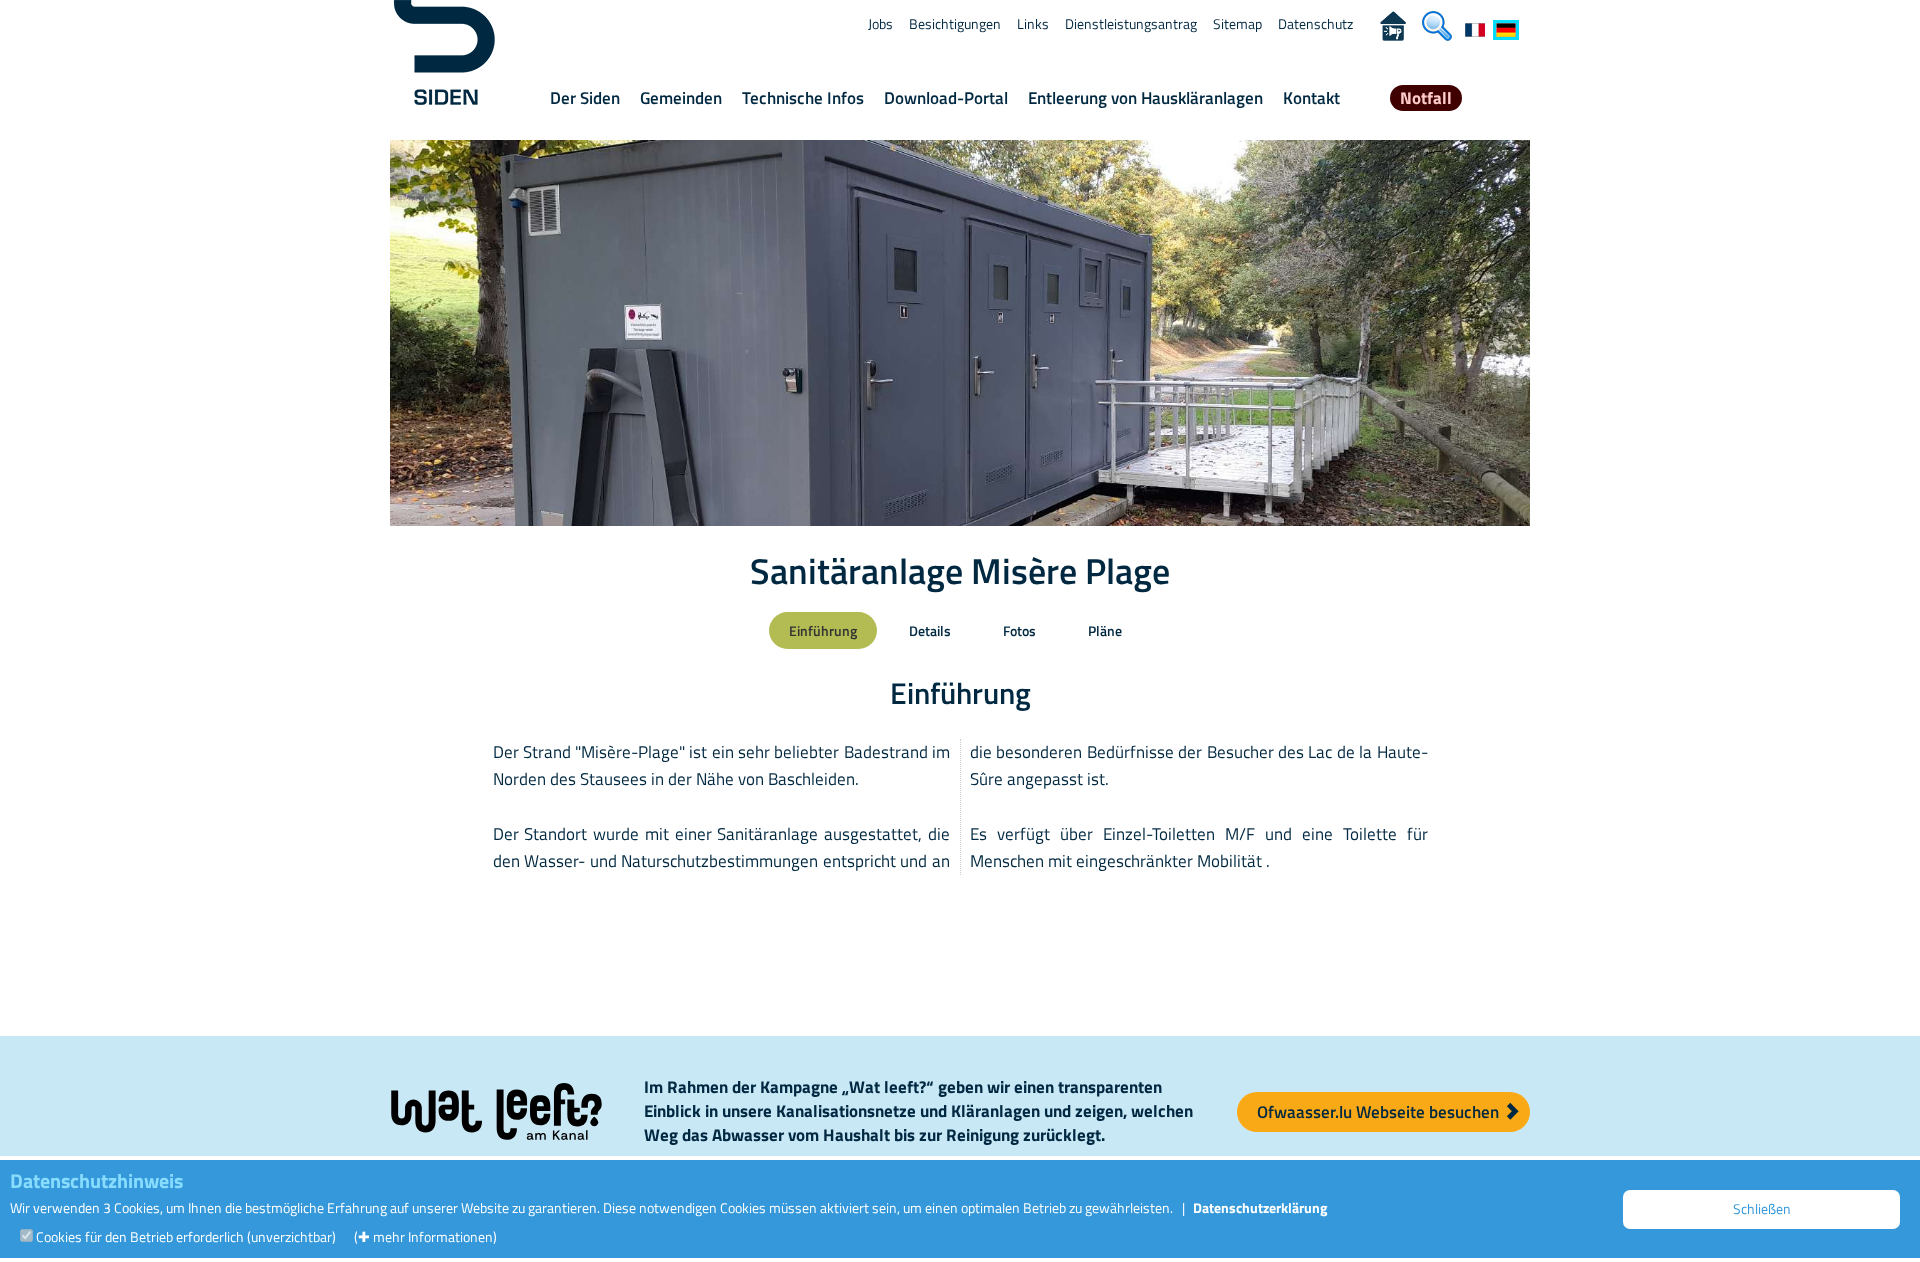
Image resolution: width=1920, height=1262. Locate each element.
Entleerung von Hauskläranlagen (1145, 98)
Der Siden (585, 98)
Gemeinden (681, 98)
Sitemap (1237, 23)
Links (1033, 23)
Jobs (880, 23)
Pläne (1105, 630)
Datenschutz (1315, 23)
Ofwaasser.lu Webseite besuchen (1380, 1112)
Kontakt (1311, 98)
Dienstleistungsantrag (1131, 23)
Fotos (1019, 630)
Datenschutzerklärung (1260, 1207)
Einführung (823, 630)
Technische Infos (803, 98)
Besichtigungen (955, 23)
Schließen (1762, 1208)
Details (930, 630)
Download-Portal (946, 98)
